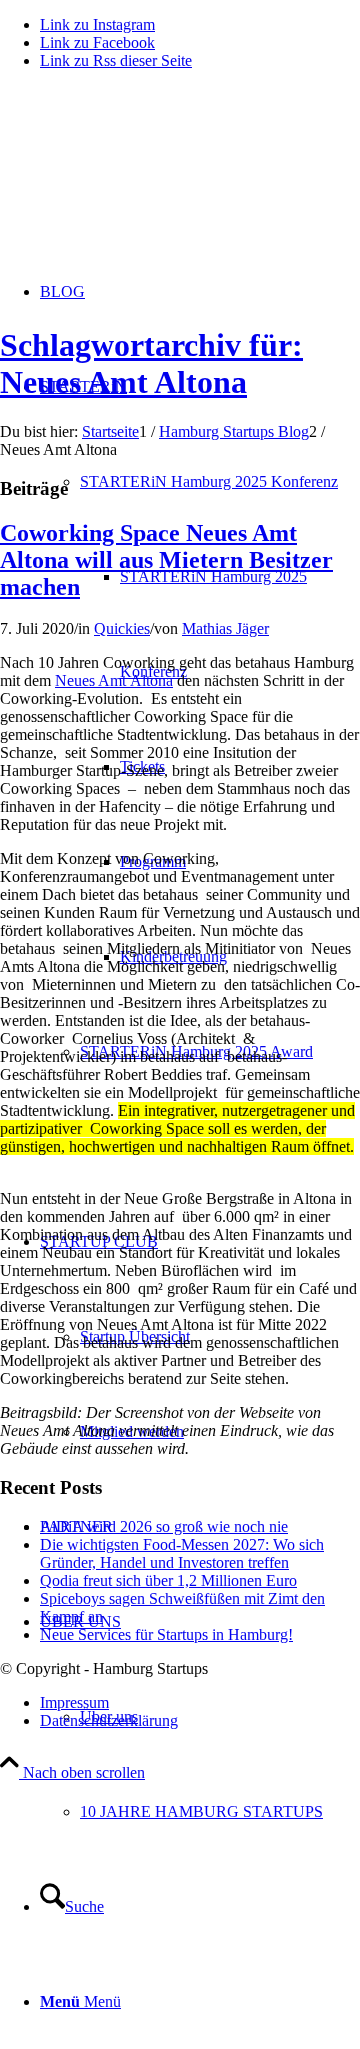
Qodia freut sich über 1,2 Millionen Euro (168, 1580)
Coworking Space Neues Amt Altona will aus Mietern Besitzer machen (166, 560)
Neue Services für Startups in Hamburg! (166, 1634)
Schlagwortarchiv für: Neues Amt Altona (151, 363)
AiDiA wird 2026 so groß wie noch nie (164, 1526)
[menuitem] (220, 1811)
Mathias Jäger (225, 628)
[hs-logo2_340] (150, 180)
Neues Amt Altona (114, 680)
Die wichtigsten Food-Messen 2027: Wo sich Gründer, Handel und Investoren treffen (182, 1553)
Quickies (122, 628)
